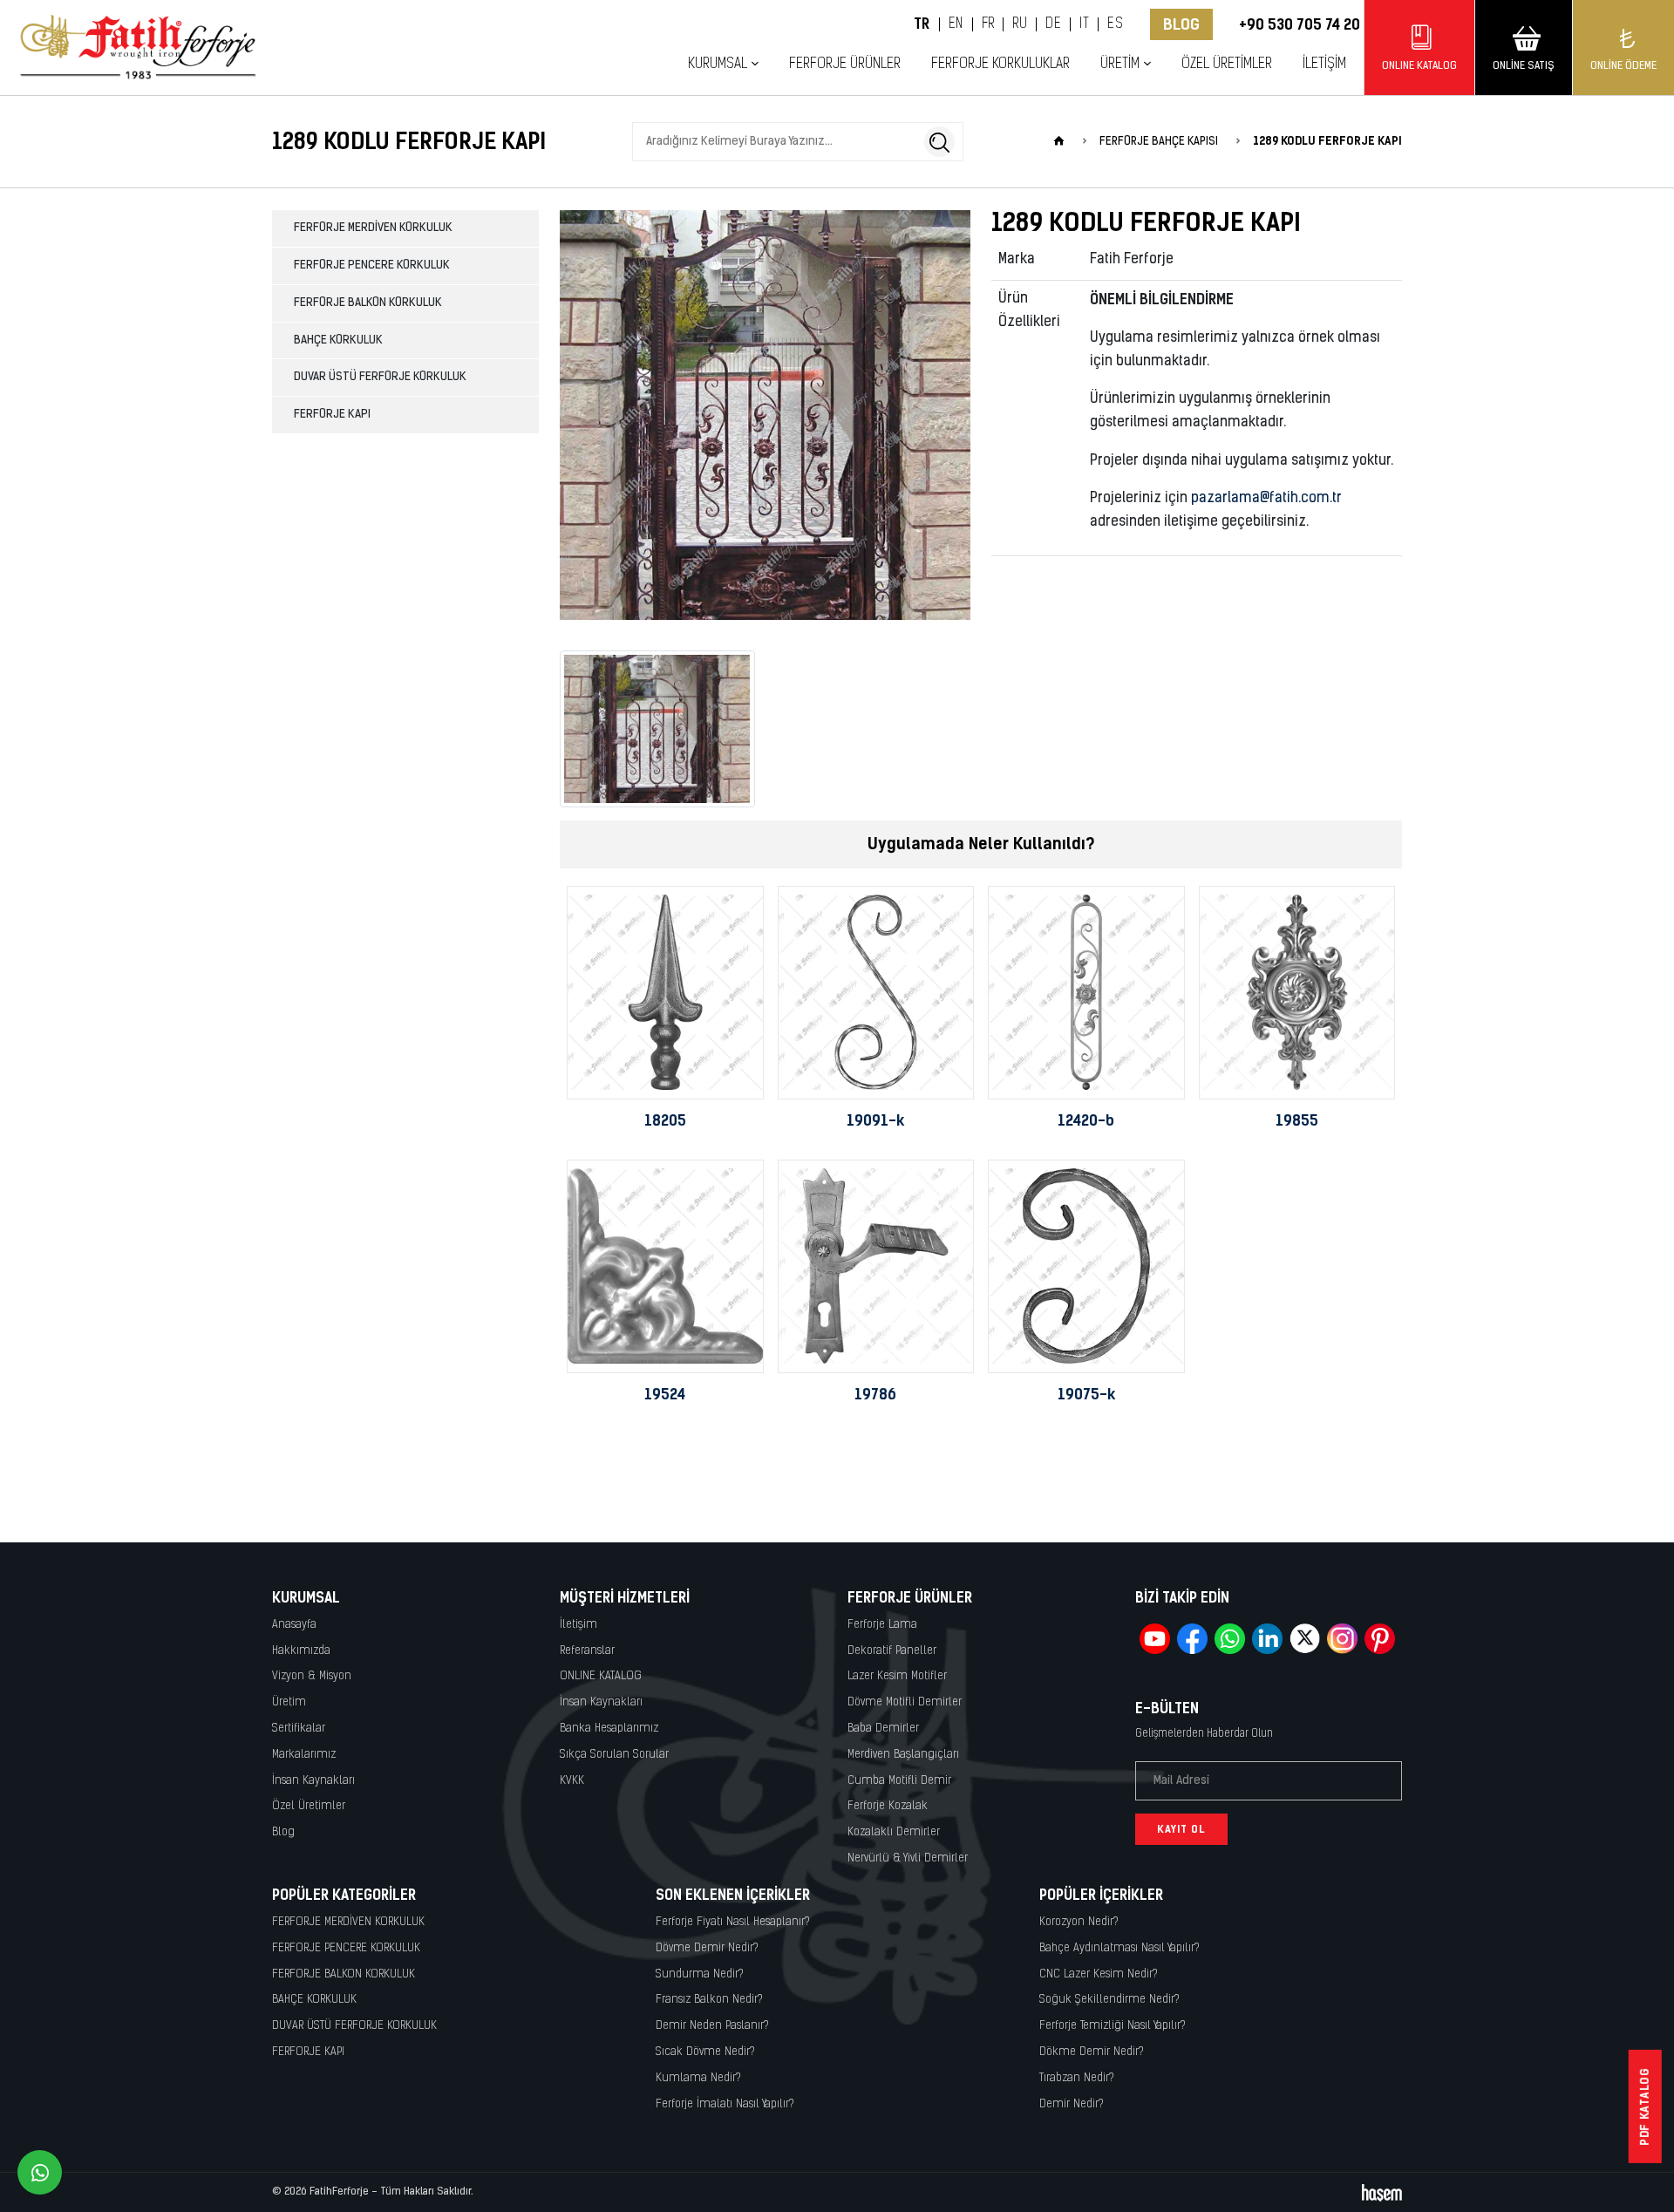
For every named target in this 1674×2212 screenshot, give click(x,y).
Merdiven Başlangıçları (903, 1755)
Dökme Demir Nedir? (1092, 2052)
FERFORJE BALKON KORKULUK (368, 303)
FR (988, 24)
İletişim (1324, 64)
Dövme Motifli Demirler (905, 1702)
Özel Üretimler (1227, 64)
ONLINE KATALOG (601, 1676)
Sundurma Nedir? (700, 1974)
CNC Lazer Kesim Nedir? (1099, 1974)
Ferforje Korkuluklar (1000, 64)
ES (1115, 24)
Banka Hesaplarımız (609, 1729)
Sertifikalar (299, 1729)
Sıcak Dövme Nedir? (705, 2052)
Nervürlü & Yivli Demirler (908, 1858)
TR (922, 24)
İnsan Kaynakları (313, 1781)
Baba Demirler (883, 1729)
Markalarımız (304, 1755)
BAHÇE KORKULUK (338, 340)
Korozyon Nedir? (1079, 1922)
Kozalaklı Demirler (894, 1832)
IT (1084, 24)
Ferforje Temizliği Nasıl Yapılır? (1113, 2026)
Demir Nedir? (1072, 2104)
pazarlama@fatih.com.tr (1266, 499)
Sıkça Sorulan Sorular (614, 1755)
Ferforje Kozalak (888, 1806)
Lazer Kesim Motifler (897, 1676)
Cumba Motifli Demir (899, 1781)
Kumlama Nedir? (698, 2078)
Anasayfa (294, 1625)
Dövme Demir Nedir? (707, 1948)
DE (1053, 24)
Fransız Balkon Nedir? (709, 2000)
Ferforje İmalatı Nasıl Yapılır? (725, 2104)
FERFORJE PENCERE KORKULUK (372, 265)
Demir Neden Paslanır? (712, 2026)
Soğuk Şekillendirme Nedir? (1109, 2000)
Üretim (289, 1702)
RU (1020, 24)
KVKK (572, 1781)
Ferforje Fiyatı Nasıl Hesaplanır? (733, 1922)
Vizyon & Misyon (312, 1676)
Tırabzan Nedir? (1077, 2078)
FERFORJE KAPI (332, 415)
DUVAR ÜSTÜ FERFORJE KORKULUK (380, 377)
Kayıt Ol (1181, 1829)
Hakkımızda (301, 1651)
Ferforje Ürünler (845, 64)
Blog (1181, 24)
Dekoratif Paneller (892, 1651)
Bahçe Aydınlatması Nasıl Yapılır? (1119, 1948)
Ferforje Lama (882, 1625)
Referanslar (587, 1651)
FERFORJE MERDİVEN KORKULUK (373, 228)
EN (956, 24)
